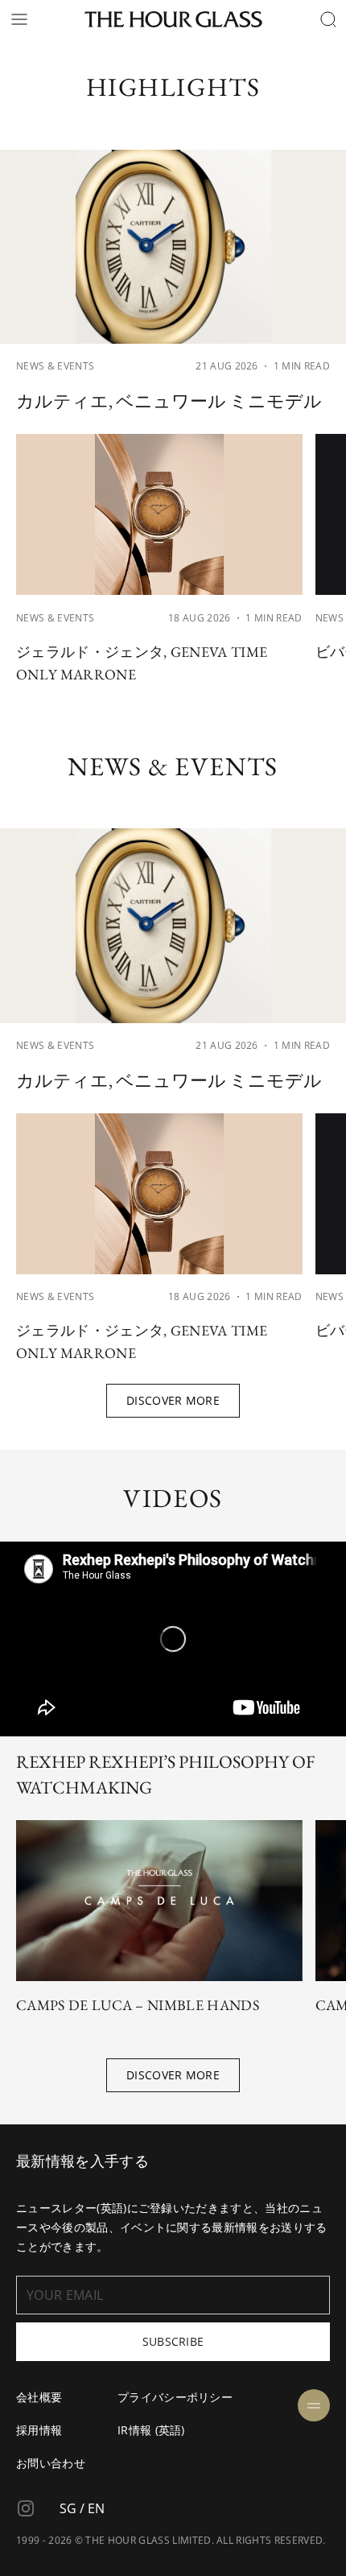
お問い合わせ (51, 2463)
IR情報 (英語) (151, 2430)
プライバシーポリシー (175, 2397)
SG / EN (82, 2508)
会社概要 (39, 2397)
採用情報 (39, 2430)
